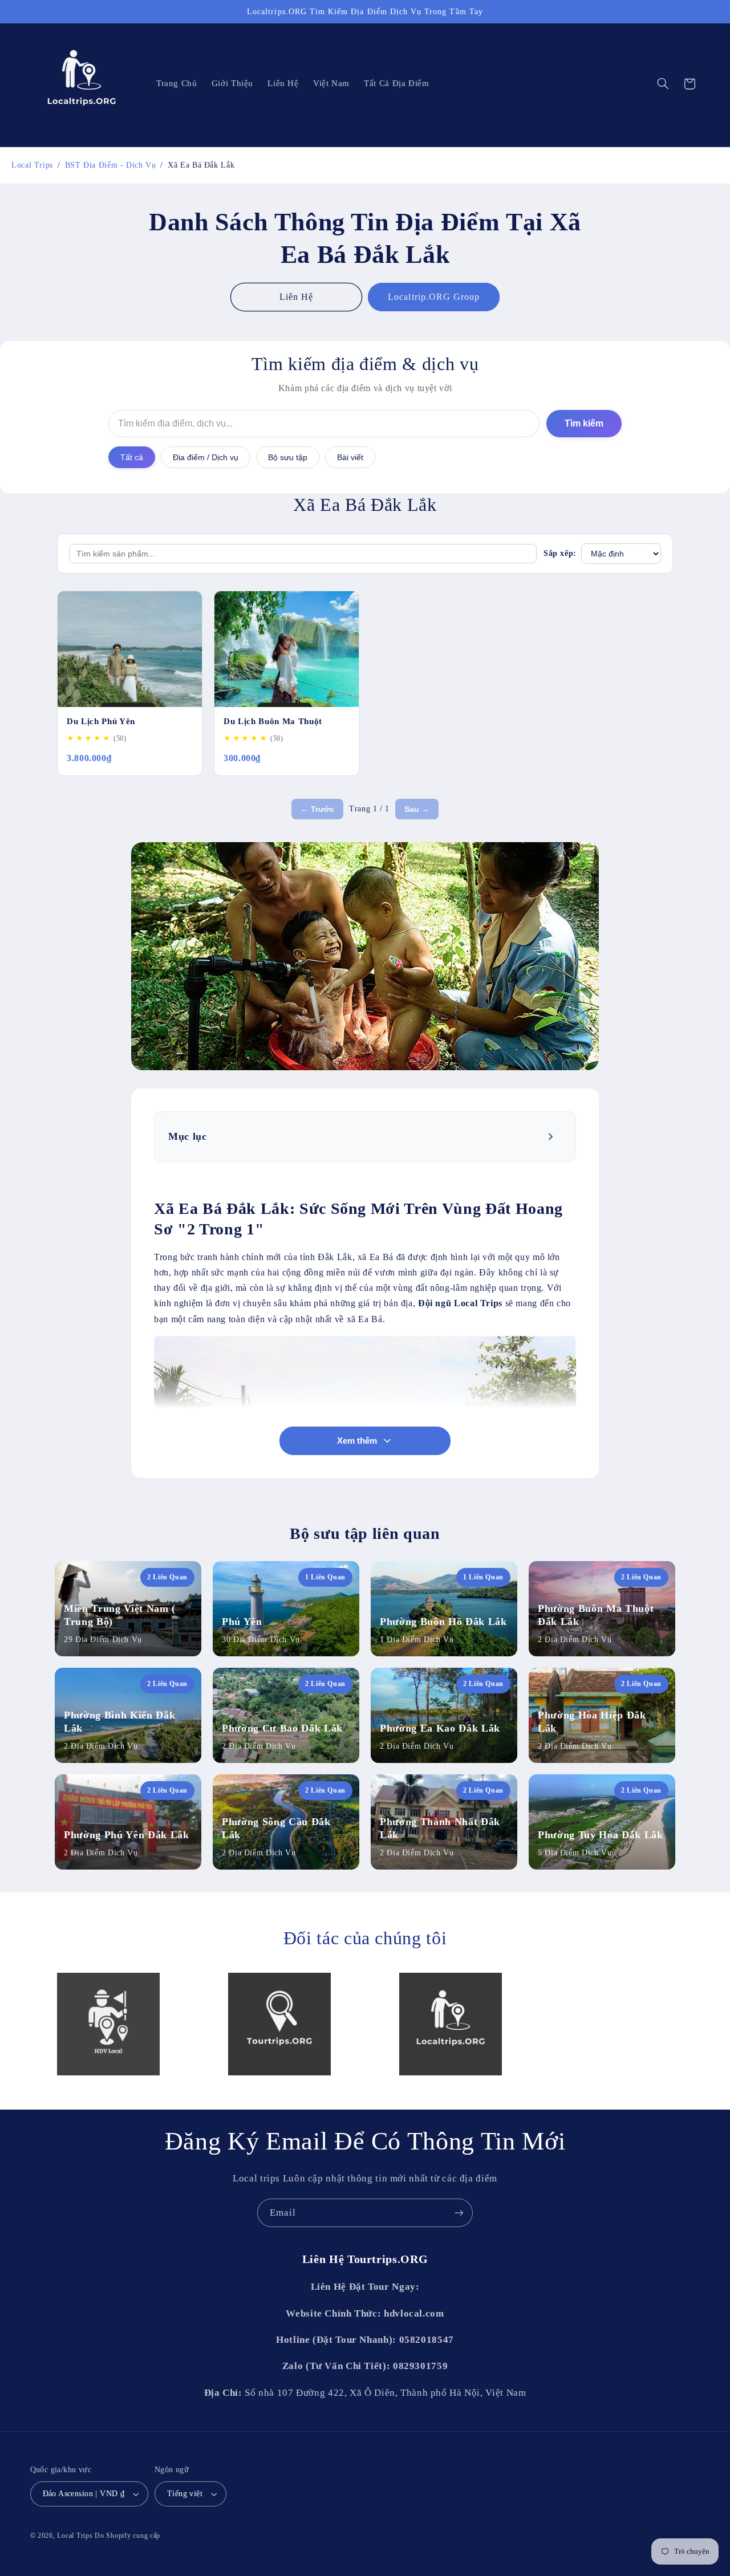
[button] (663, 84)
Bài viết (350, 457)
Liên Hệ (296, 297)
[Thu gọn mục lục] (552, 1136)
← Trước (317, 809)
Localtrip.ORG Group (434, 297)
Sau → (417, 809)
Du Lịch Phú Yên (101, 721)
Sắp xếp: (560, 553)
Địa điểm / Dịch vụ (206, 457)
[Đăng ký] (459, 2213)
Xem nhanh (167, 692)
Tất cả (132, 457)
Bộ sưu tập (288, 457)
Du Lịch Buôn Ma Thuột (273, 721)
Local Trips (75, 2536)
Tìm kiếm (584, 423)
